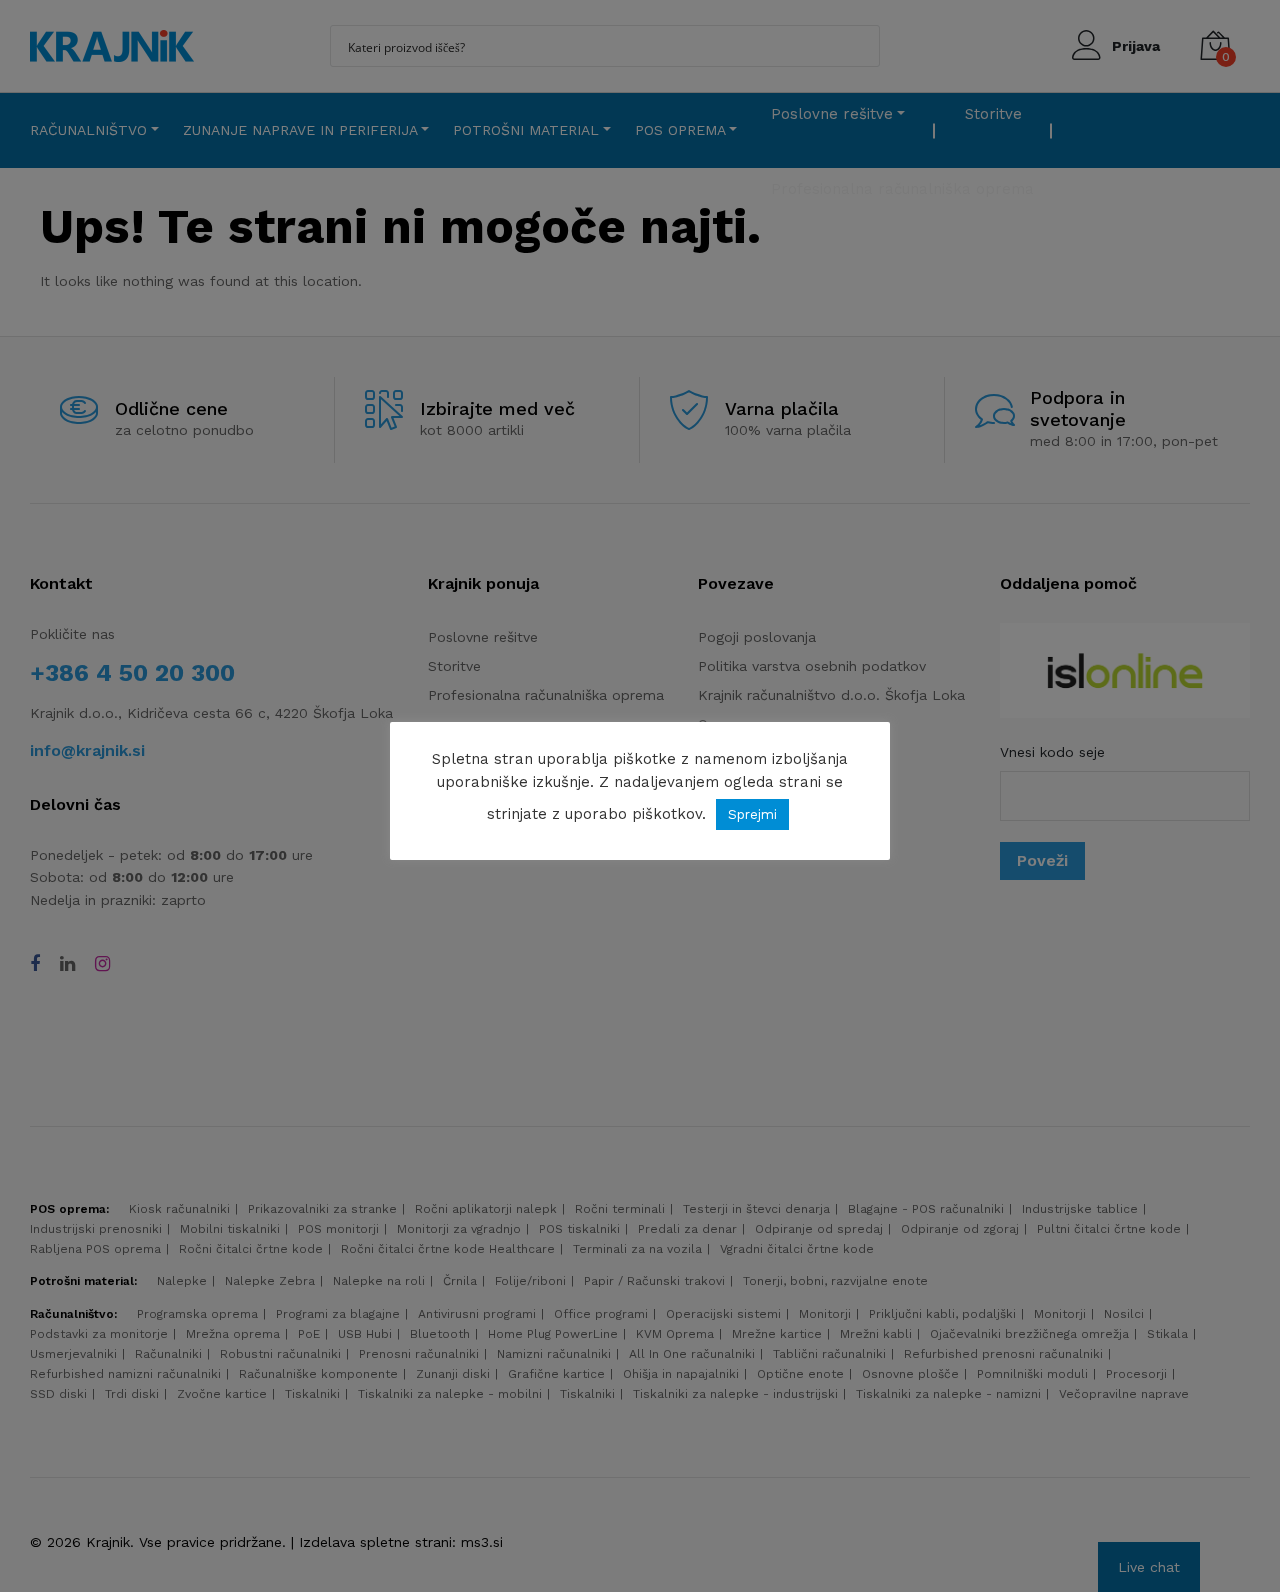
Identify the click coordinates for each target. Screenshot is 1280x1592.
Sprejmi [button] (752, 814)
